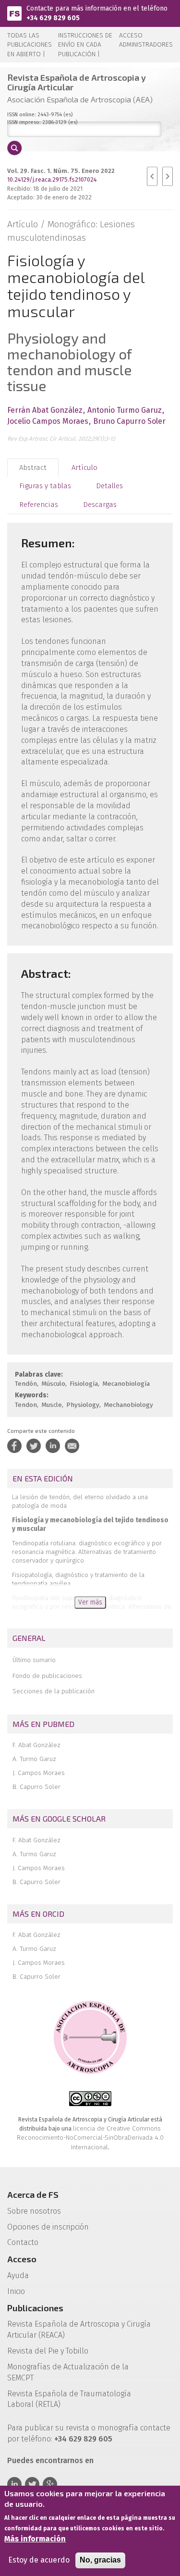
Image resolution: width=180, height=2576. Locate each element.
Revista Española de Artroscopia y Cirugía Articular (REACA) (79, 2329)
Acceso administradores (146, 40)
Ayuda (18, 2275)
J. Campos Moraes (39, 1773)
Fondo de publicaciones (47, 1676)
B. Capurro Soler (36, 1787)
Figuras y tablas (45, 486)
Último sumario (34, 1660)
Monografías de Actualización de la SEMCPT (68, 2372)
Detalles (109, 486)
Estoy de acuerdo (39, 2560)
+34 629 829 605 (53, 18)
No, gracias (100, 2560)
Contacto (23, 2242)
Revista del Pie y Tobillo (48, 2351)
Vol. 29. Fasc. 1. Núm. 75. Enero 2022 (61, 171)
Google (50, 2484)
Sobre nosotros (34, 2211)
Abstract (33, 468)
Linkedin (14, 2484)
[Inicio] (14, 13)
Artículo (84, 468)
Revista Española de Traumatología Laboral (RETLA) (69, 2399)
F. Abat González (36, 1745)
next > (168, 176)
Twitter (32, 2484)
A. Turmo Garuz (34, 1759)
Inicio (16, 2291)
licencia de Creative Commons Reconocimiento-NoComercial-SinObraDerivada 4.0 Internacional (90, 2138)
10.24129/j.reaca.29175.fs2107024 (52, 179)
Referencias (39, 505)
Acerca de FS (33, 2194)
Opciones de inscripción (48, 2227)
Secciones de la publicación (54, 1691)
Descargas (100, 505)
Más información (35, 2539)
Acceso (22, 2259)
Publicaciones (35, 2308)
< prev (152, 176)
